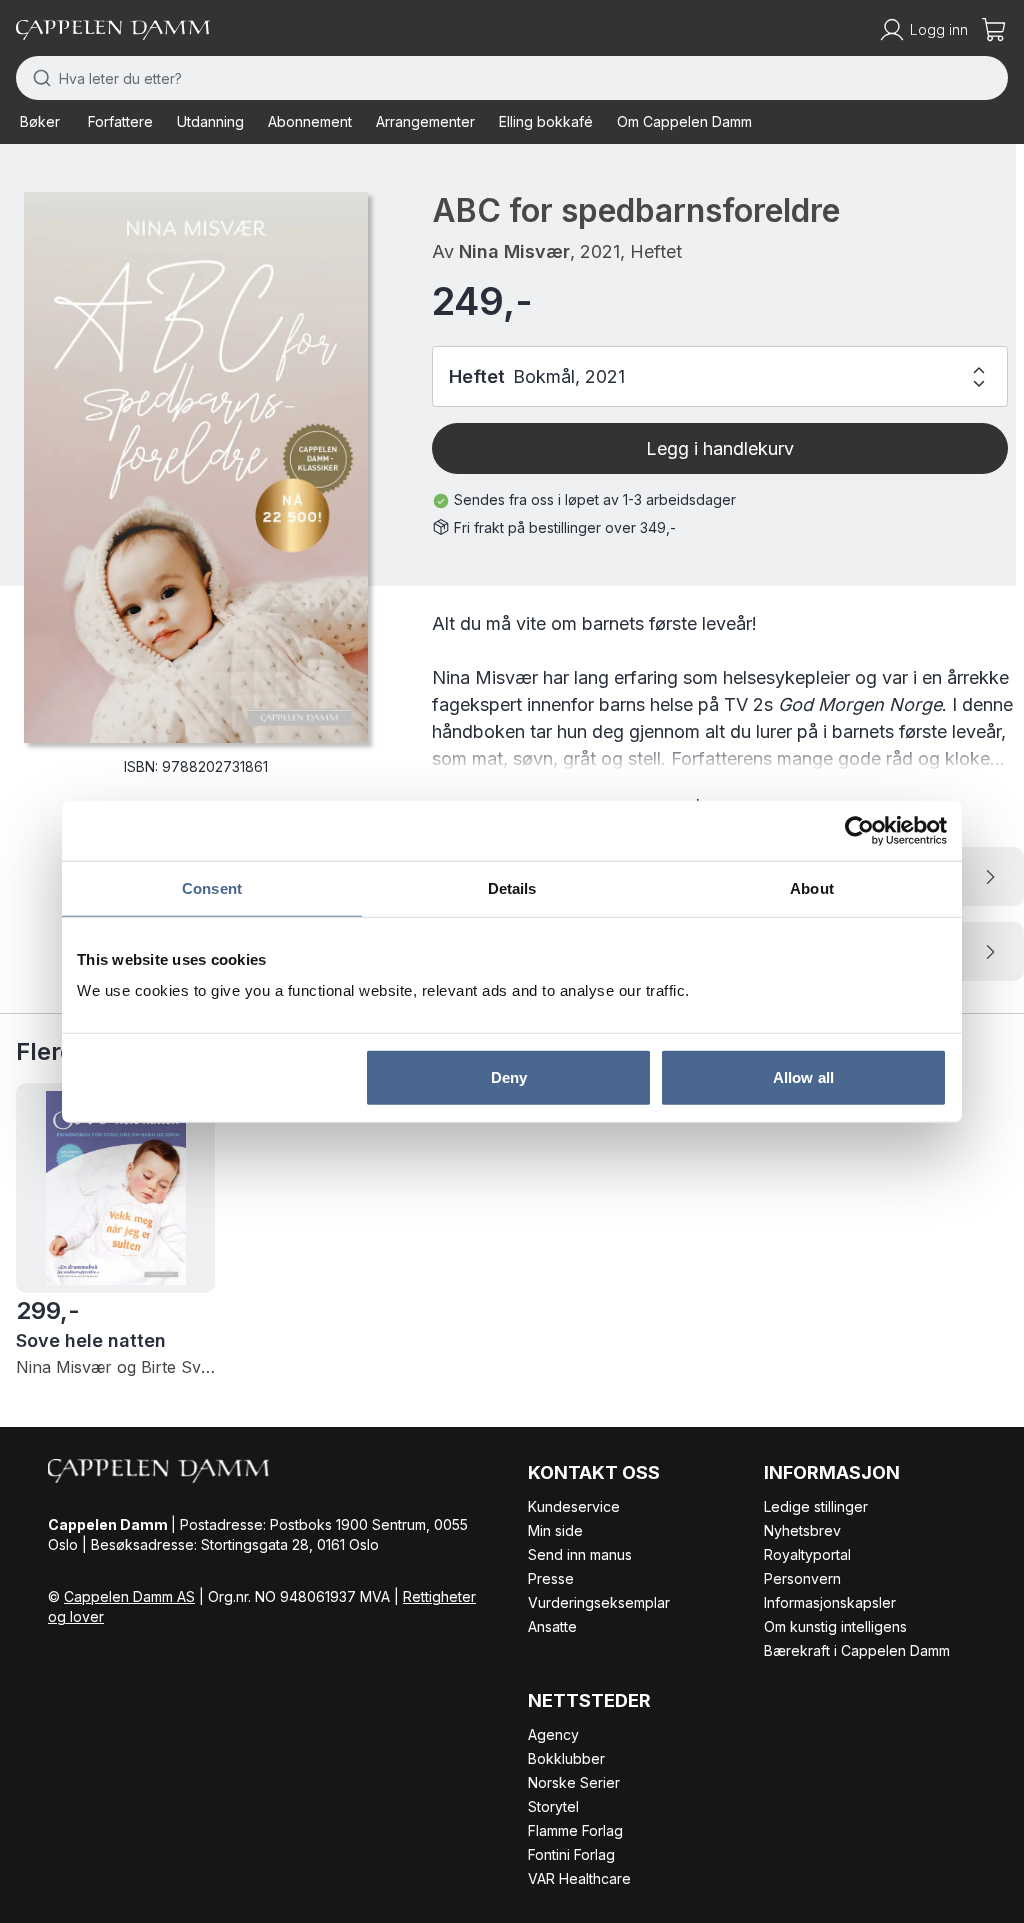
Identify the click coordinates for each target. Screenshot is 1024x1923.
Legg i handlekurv (720, 448)
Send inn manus (580, 1554)
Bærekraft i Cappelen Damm (857, 1650)
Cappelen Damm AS (129, 1596)
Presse (551, 1578)
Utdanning (210, 121)
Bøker (40, 121)
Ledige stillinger (816, 1506)
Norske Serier (574, 1782)
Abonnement (310, 121)
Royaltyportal (807, 1554)
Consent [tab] (212, 887)
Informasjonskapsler (830, 1602)
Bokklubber (566, 1758)
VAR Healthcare (579, 1878)
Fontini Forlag (571, 1854)
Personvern (802, 1578)
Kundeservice (574, 1506)
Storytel (553, 1806)
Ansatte (552, 1626)
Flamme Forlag (575, 1830)
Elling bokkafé (546, 121)
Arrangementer (425, 121)
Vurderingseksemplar (599, 1602)
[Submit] (37, 78)
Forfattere (120, 121)
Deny (509, 1077)
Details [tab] (512, 887)
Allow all (803, 1077)
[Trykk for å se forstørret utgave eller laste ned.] (196, 467)
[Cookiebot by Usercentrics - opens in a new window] (859, 830)
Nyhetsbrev (802, 1530)
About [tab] (812, 887)
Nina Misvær (514, 251)
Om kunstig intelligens (835, 1626)
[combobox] (512, 78)
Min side (555, 1530)
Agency (553, 1734)
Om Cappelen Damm (684, 121)
